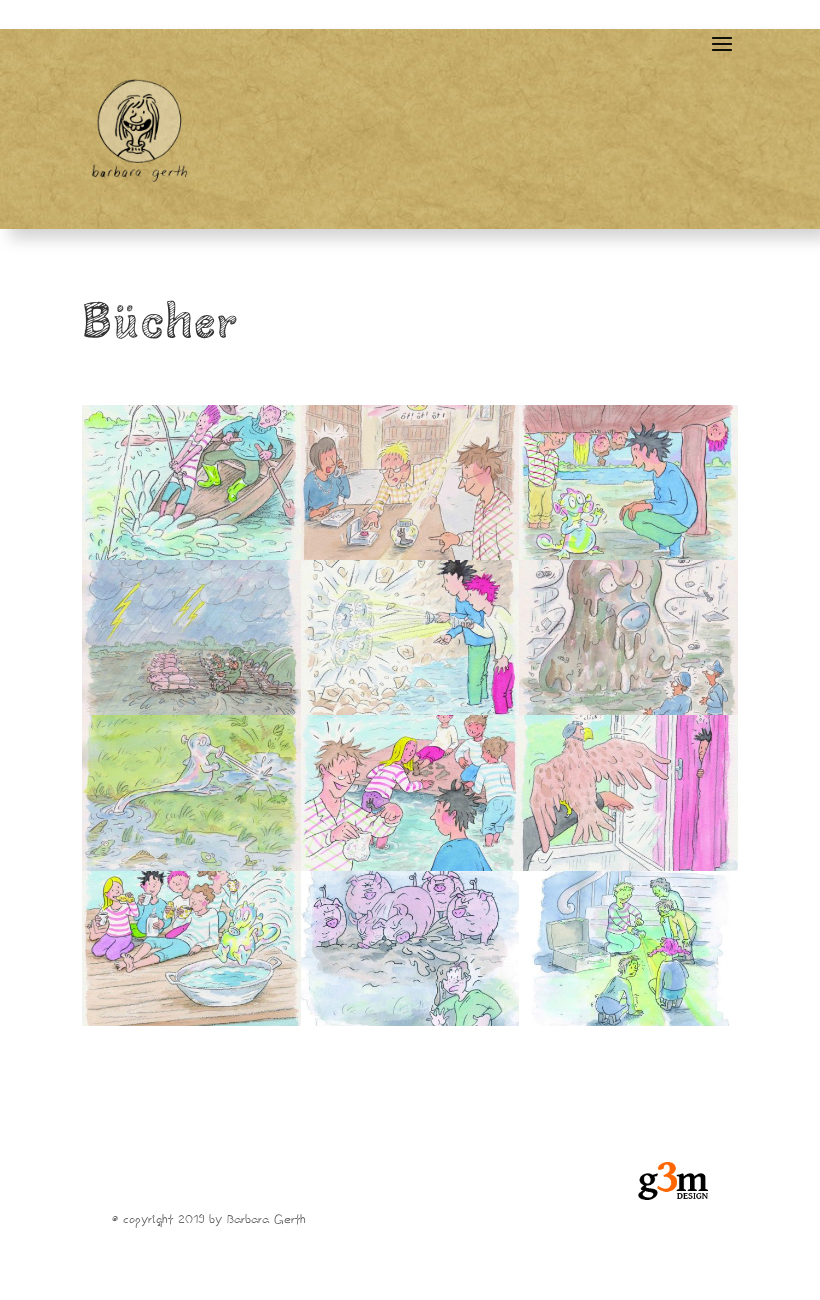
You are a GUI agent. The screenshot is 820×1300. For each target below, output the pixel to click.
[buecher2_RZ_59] (410, 710)
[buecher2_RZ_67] (628, 555)
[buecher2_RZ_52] (191, 710)
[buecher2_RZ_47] (191, 866)
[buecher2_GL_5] (410, 1021)
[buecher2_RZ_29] (191, 1021)
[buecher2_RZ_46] (410, 866)
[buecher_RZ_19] (191, 555)
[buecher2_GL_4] (628, 1021)
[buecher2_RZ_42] (628, 866)
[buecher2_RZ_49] (410, 555)
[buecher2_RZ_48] (628, 710)
